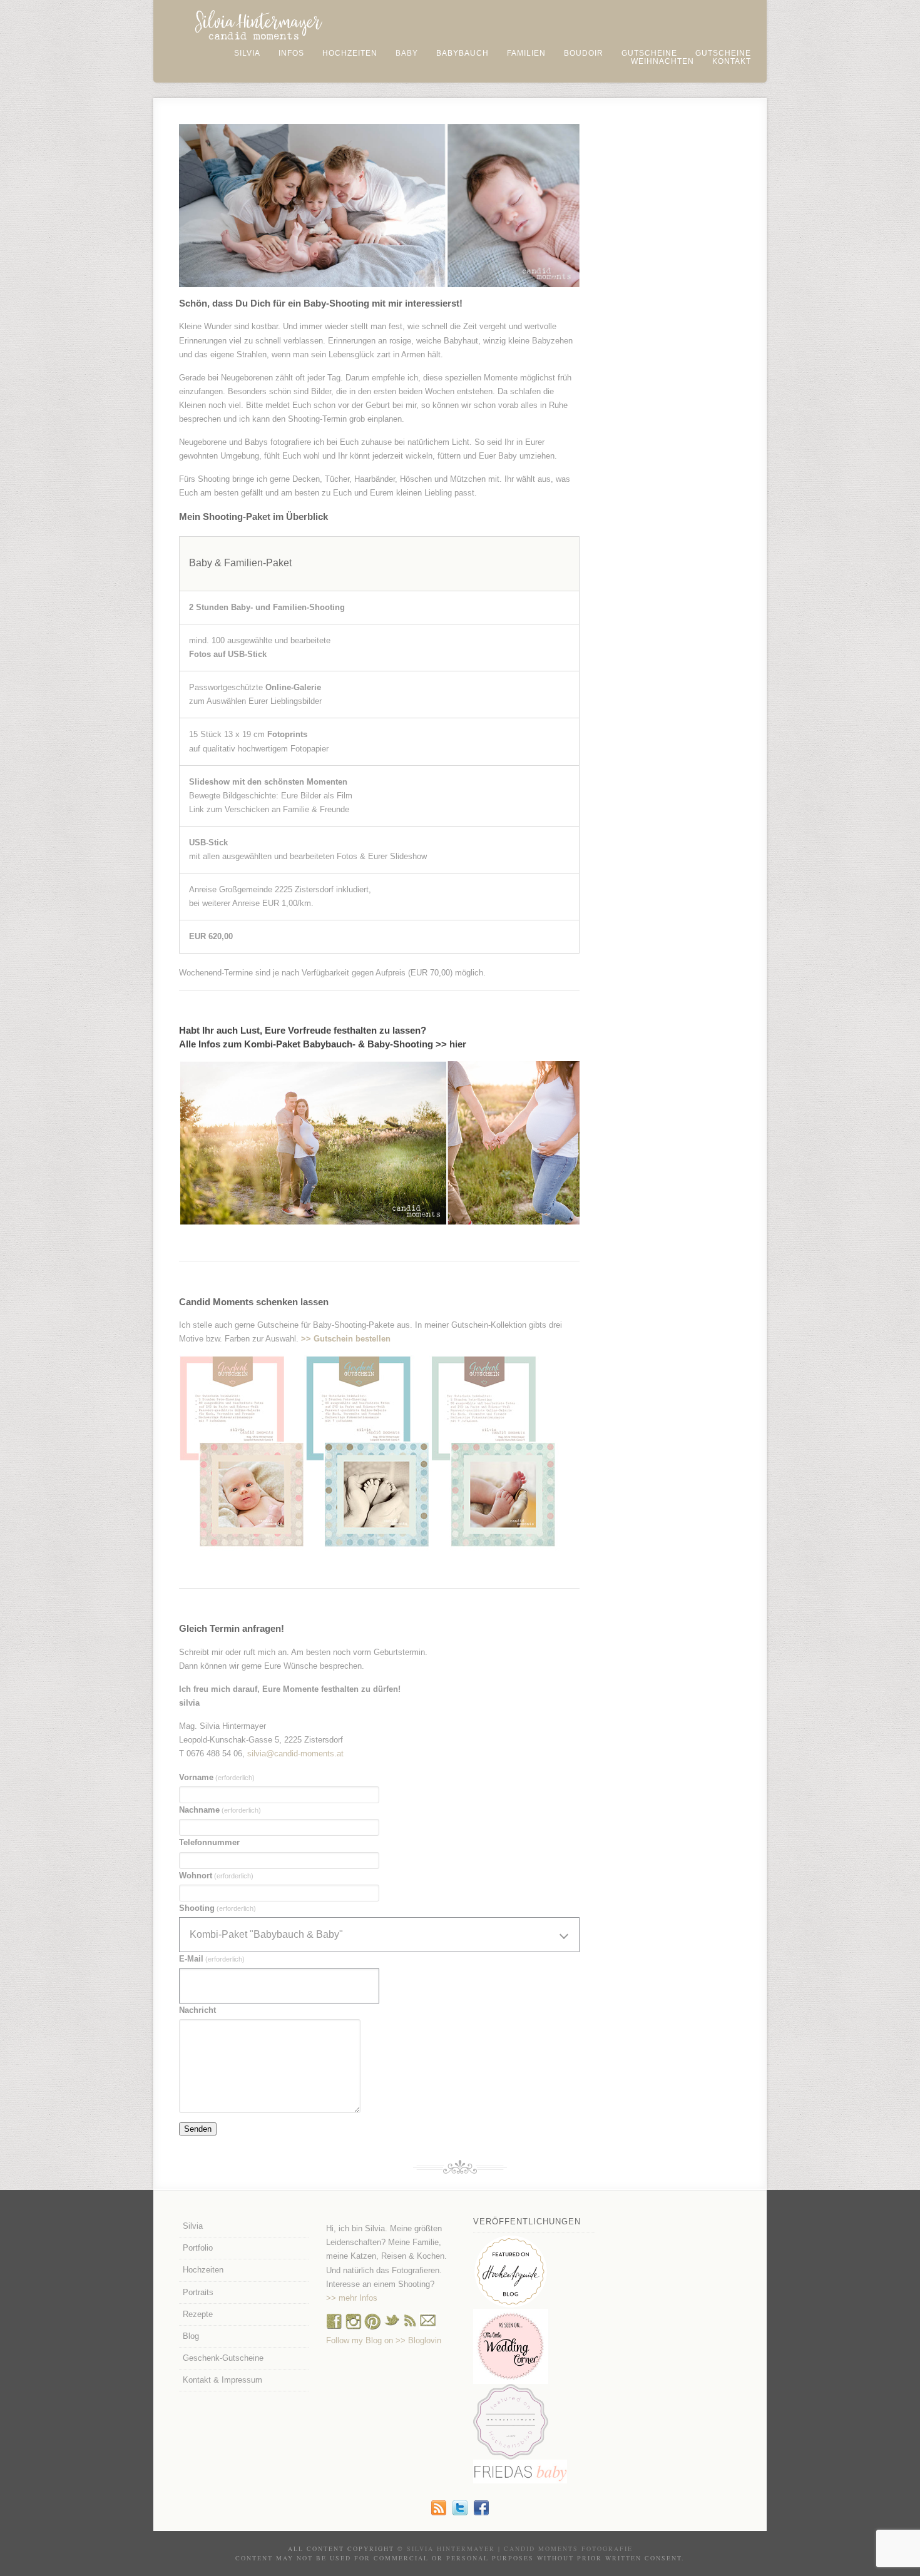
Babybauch (463, 53)
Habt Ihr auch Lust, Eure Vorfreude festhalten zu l (287, 1030)
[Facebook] (334, 2327)
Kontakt (732, 61)
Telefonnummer (209, 1842)
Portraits (198, 2292)
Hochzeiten (350, 53)
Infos (291, 53)
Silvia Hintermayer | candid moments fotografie (520, 2548)
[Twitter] (460, 2512)
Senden (198, 2129)
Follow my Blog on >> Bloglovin (384, 2340)
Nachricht (197, 2010)
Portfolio (198, 2248)
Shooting (217, 1908)
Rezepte (198, 2314)
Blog (191, 2336)
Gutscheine (649, 53)
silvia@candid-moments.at (295, 1754)
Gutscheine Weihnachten (691, 57)
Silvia (247, 53)
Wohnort (216, 1876)
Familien (526, 53)
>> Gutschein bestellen (346, 1339)
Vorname (217, 1777)
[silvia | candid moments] (439, 2512)
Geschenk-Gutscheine (223, 2358)
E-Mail (212, 1959)
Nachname (220, 1810)
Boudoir (584, 53)
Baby (407, 53)
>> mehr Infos (352, 2298)
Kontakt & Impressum (222, 2380)
